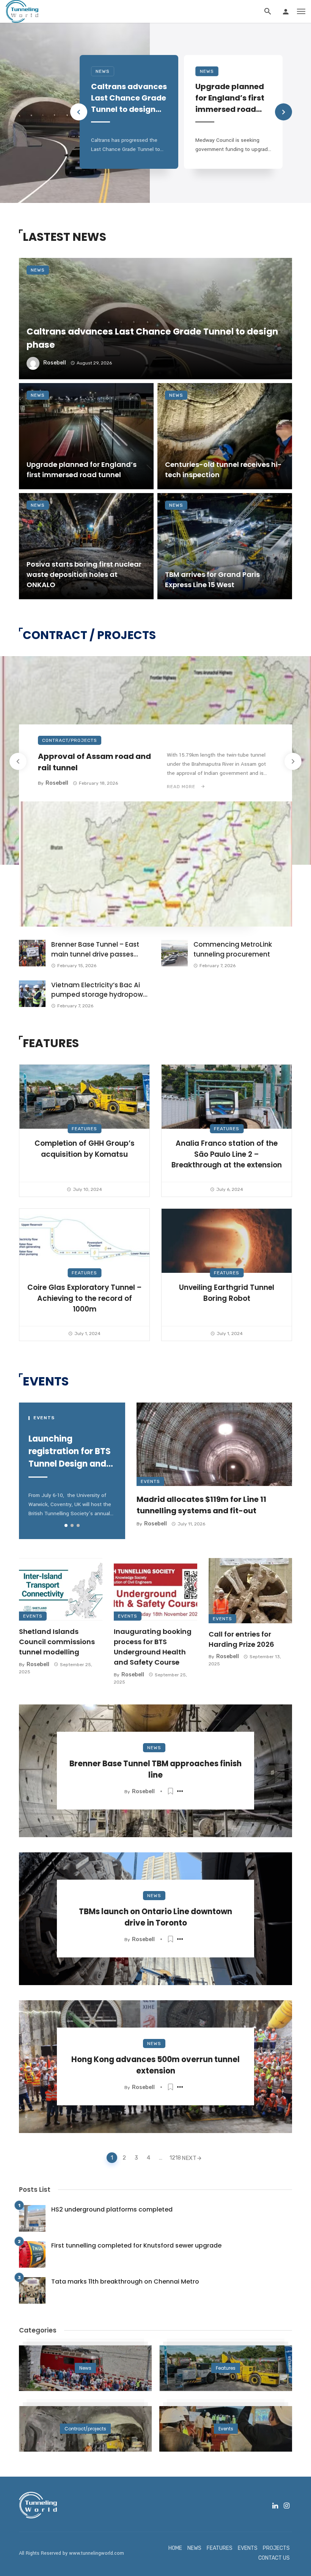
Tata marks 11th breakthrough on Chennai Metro (125, 2281)
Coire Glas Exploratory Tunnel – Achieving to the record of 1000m (85, 1298)
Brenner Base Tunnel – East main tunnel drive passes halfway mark (95, 950)
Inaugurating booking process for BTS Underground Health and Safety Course (153, 1647)
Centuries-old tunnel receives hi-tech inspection (223, 470)
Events (150, 1481)
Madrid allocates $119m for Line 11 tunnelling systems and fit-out (201, 1505)
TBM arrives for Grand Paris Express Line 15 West (212, 580)
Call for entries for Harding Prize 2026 (241, 1639)
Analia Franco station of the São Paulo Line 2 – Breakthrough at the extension (227, 1154)
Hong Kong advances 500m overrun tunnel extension (155, 2065)
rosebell (55, 363)
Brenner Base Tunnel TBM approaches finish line (155, 1769)
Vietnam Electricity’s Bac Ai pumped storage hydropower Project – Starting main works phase (100, 990)
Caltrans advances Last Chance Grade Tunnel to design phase (129, 98)
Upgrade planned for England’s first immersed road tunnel (230, 98)
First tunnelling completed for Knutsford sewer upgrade (136, 2245)
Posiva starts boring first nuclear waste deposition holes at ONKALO (84, 574)
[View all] (85, 2368)
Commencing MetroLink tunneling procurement (233, 949)
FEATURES (220, 2548)
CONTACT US (274, 2558)
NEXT (189, 2158)
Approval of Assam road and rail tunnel (94, 762)
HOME (175, 2548)
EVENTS (248, 2548)
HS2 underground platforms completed (112, 2209)
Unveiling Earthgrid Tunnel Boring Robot (227, 1293)
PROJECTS (276, 2548)
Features (84, 1129)
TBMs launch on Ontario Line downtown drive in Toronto (155, 1917)
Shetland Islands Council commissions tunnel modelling (57, 1642)
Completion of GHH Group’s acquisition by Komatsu (85, 1149)
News (103, 71)
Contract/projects (70, 740)
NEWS (194, 2548)
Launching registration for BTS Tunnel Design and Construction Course (70, 1451)
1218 (174, 2158)
